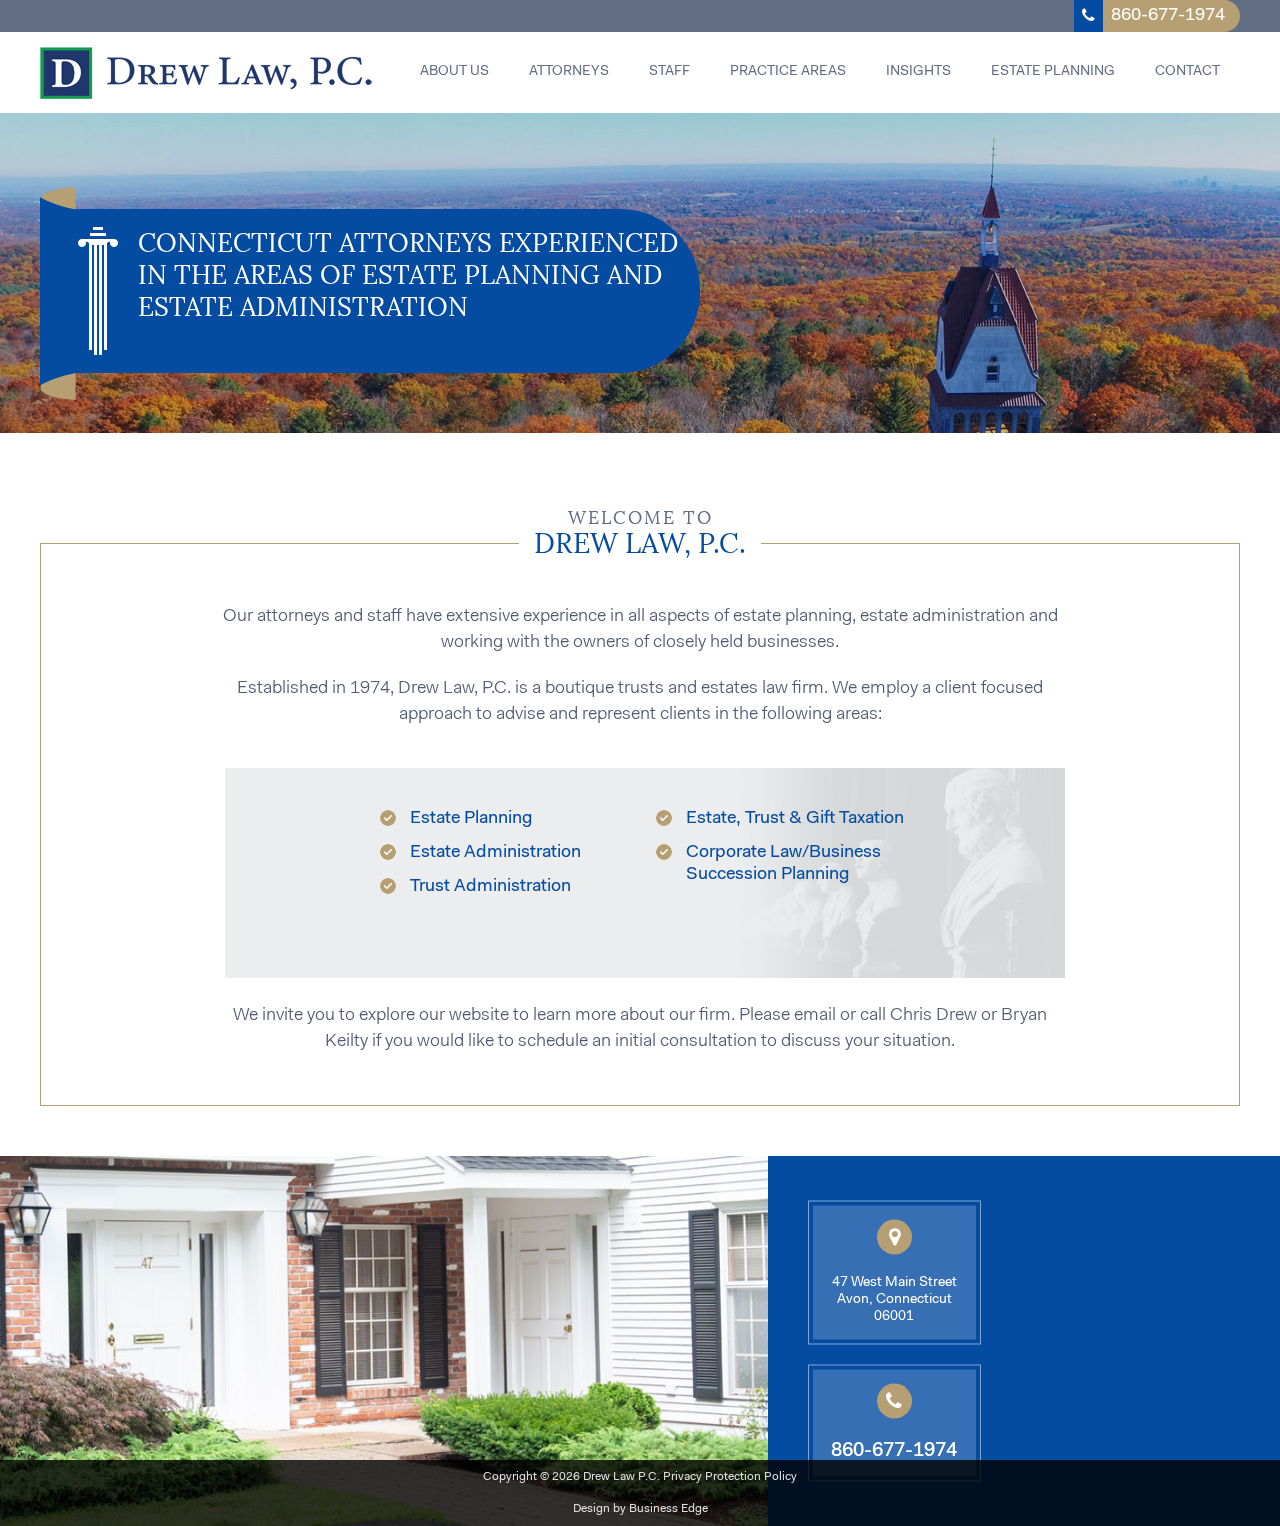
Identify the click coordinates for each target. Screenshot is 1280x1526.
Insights (918, 72)
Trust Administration (490, 887)
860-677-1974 (1168, 16)
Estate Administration (495, 853)
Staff (669, 72)
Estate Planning (1053, 72)
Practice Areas (788, 72)
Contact (1187, 72)
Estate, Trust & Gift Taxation (795, 819)
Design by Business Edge (640, 1509)
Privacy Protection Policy (730, 1477)
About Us (454, 72)
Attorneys (569, 72)
